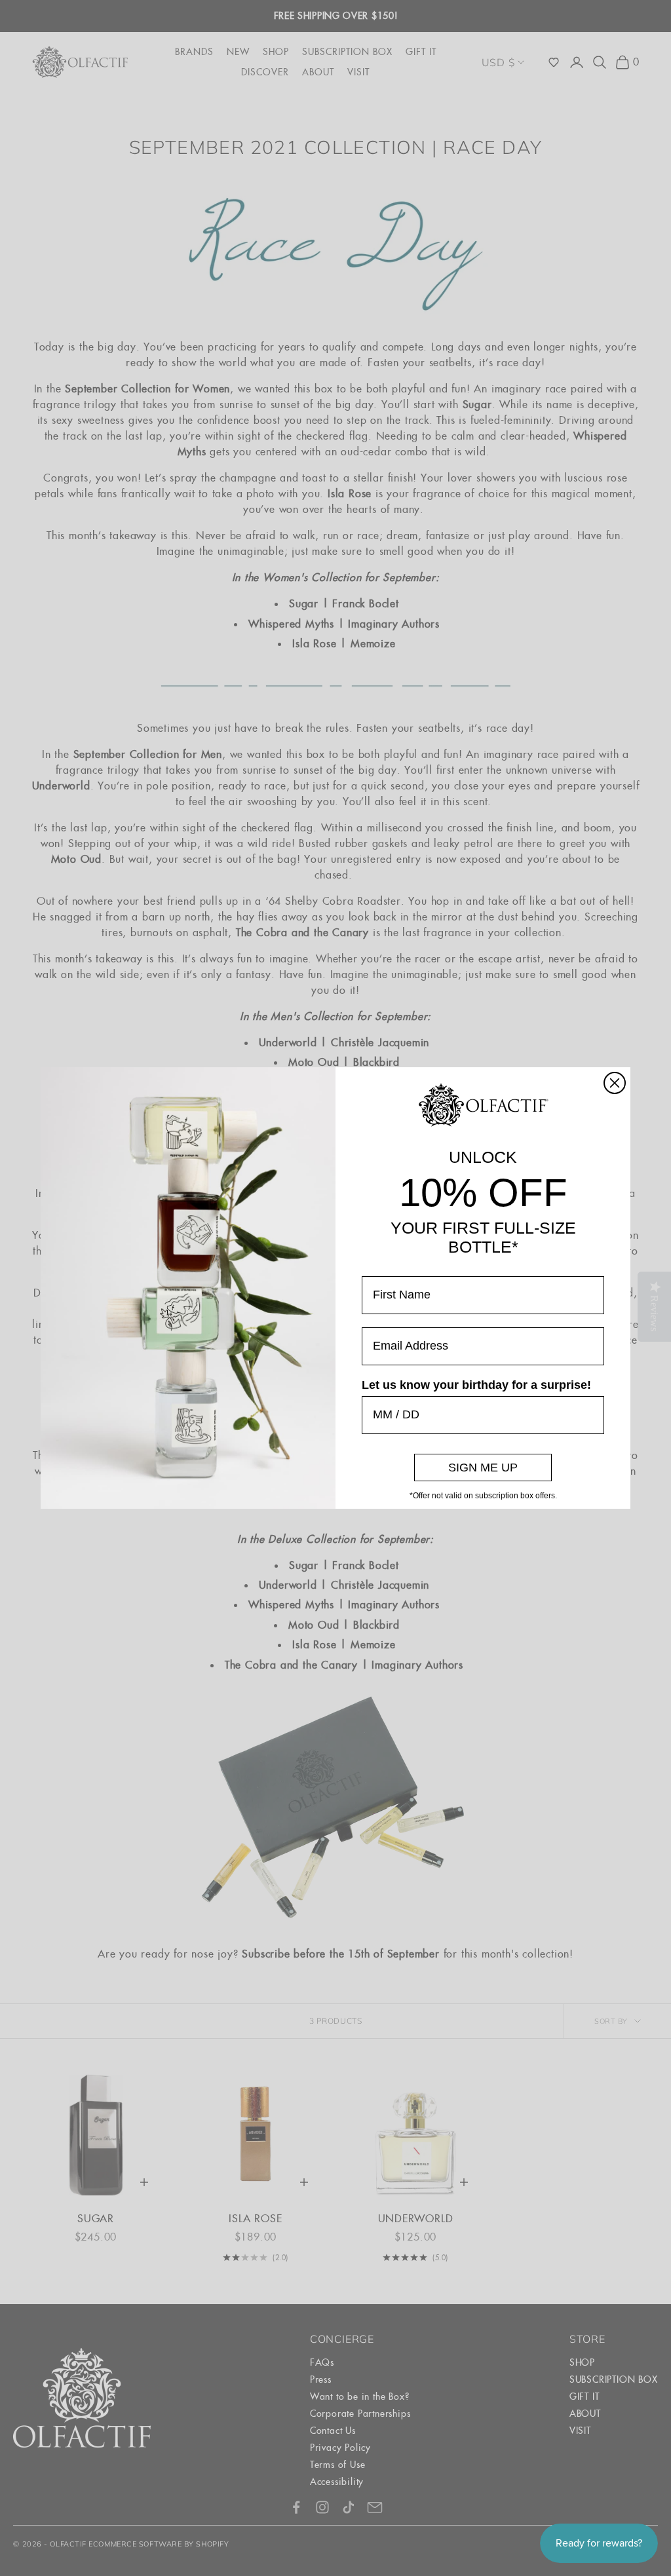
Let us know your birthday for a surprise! (476, 1385)
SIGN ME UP (483, 1468)
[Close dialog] (615, 1083)
